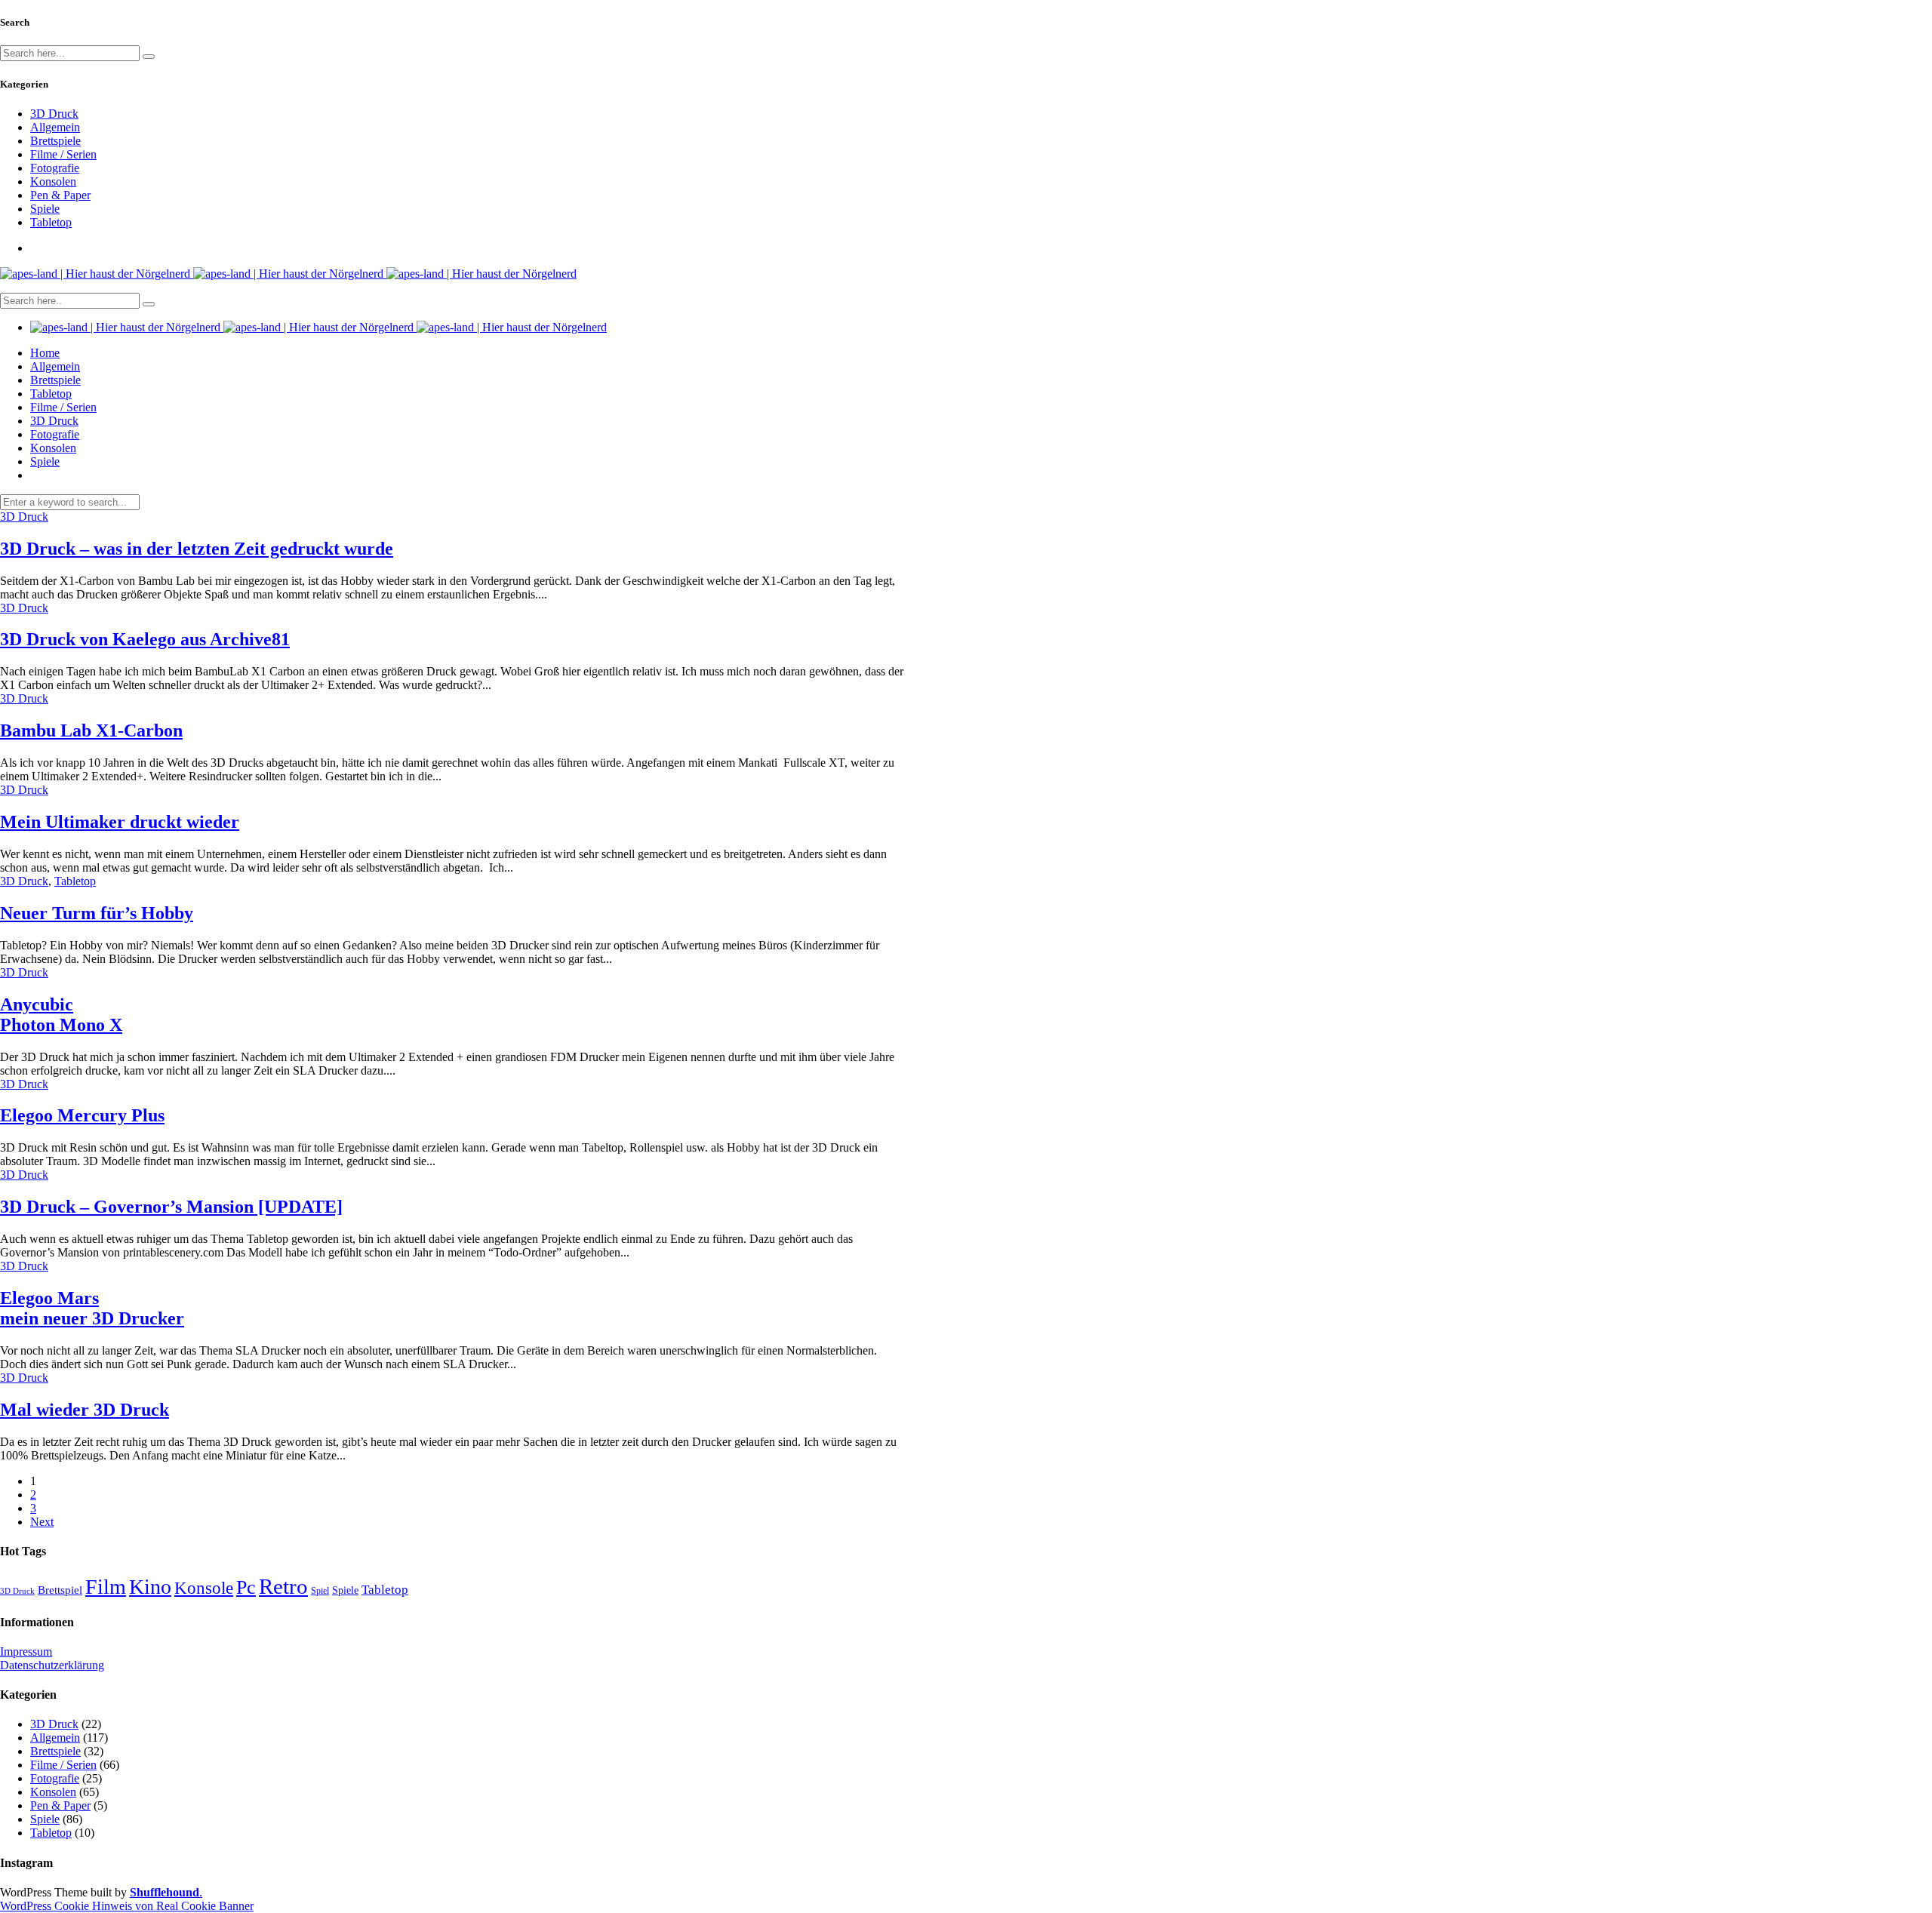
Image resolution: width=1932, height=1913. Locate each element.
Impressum (26, 1652)
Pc (246, 1587)
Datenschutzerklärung (52, 1665)
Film (106, 1587)
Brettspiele (55, 141)
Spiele (45, 209)
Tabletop (51, 222)
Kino (150, 1587)
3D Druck (54, 114)
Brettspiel (60, 1590)
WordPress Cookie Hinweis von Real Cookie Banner (127, 1906)
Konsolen (53, 181)
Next (42, 1522)
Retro (283, 1586)
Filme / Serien (63, 154)
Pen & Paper (60, 195)
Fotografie (55, 168)
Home (45, 353)
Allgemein (55, 127)
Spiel (320, 1591)
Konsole (204, 1588)
